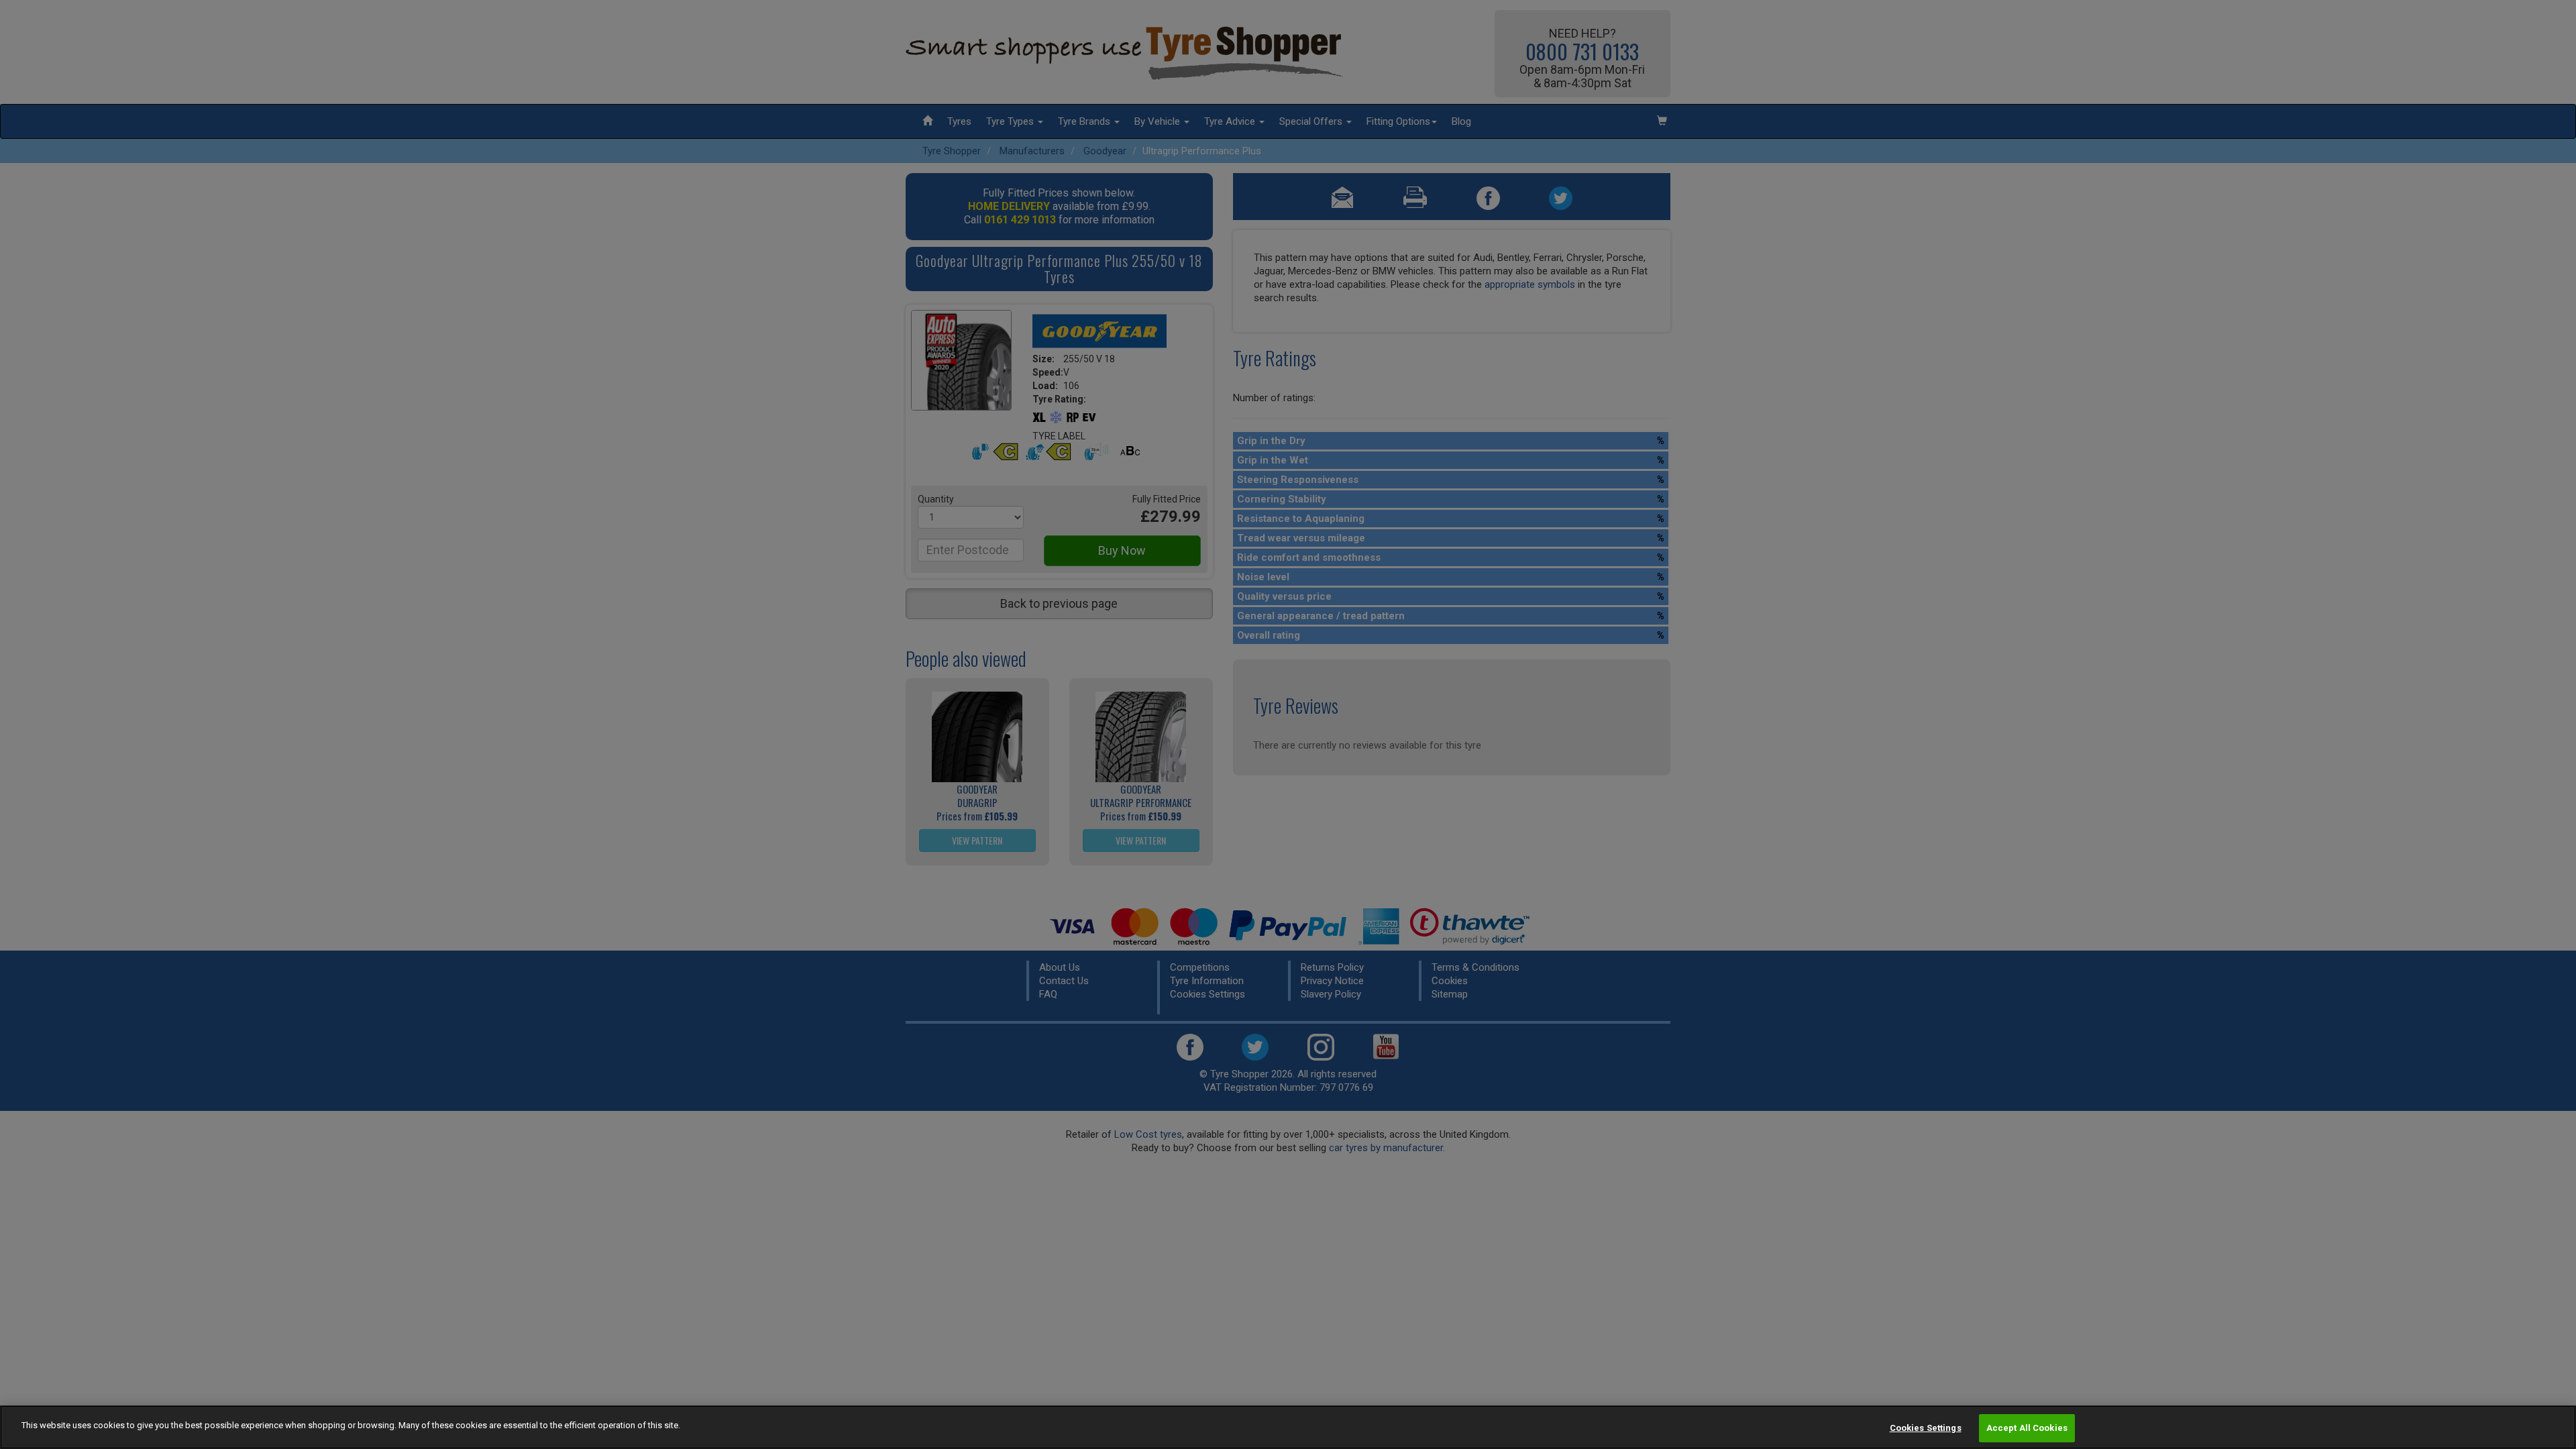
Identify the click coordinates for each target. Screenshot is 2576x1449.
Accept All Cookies (2027, 1428)
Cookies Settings (1926, 1428)
